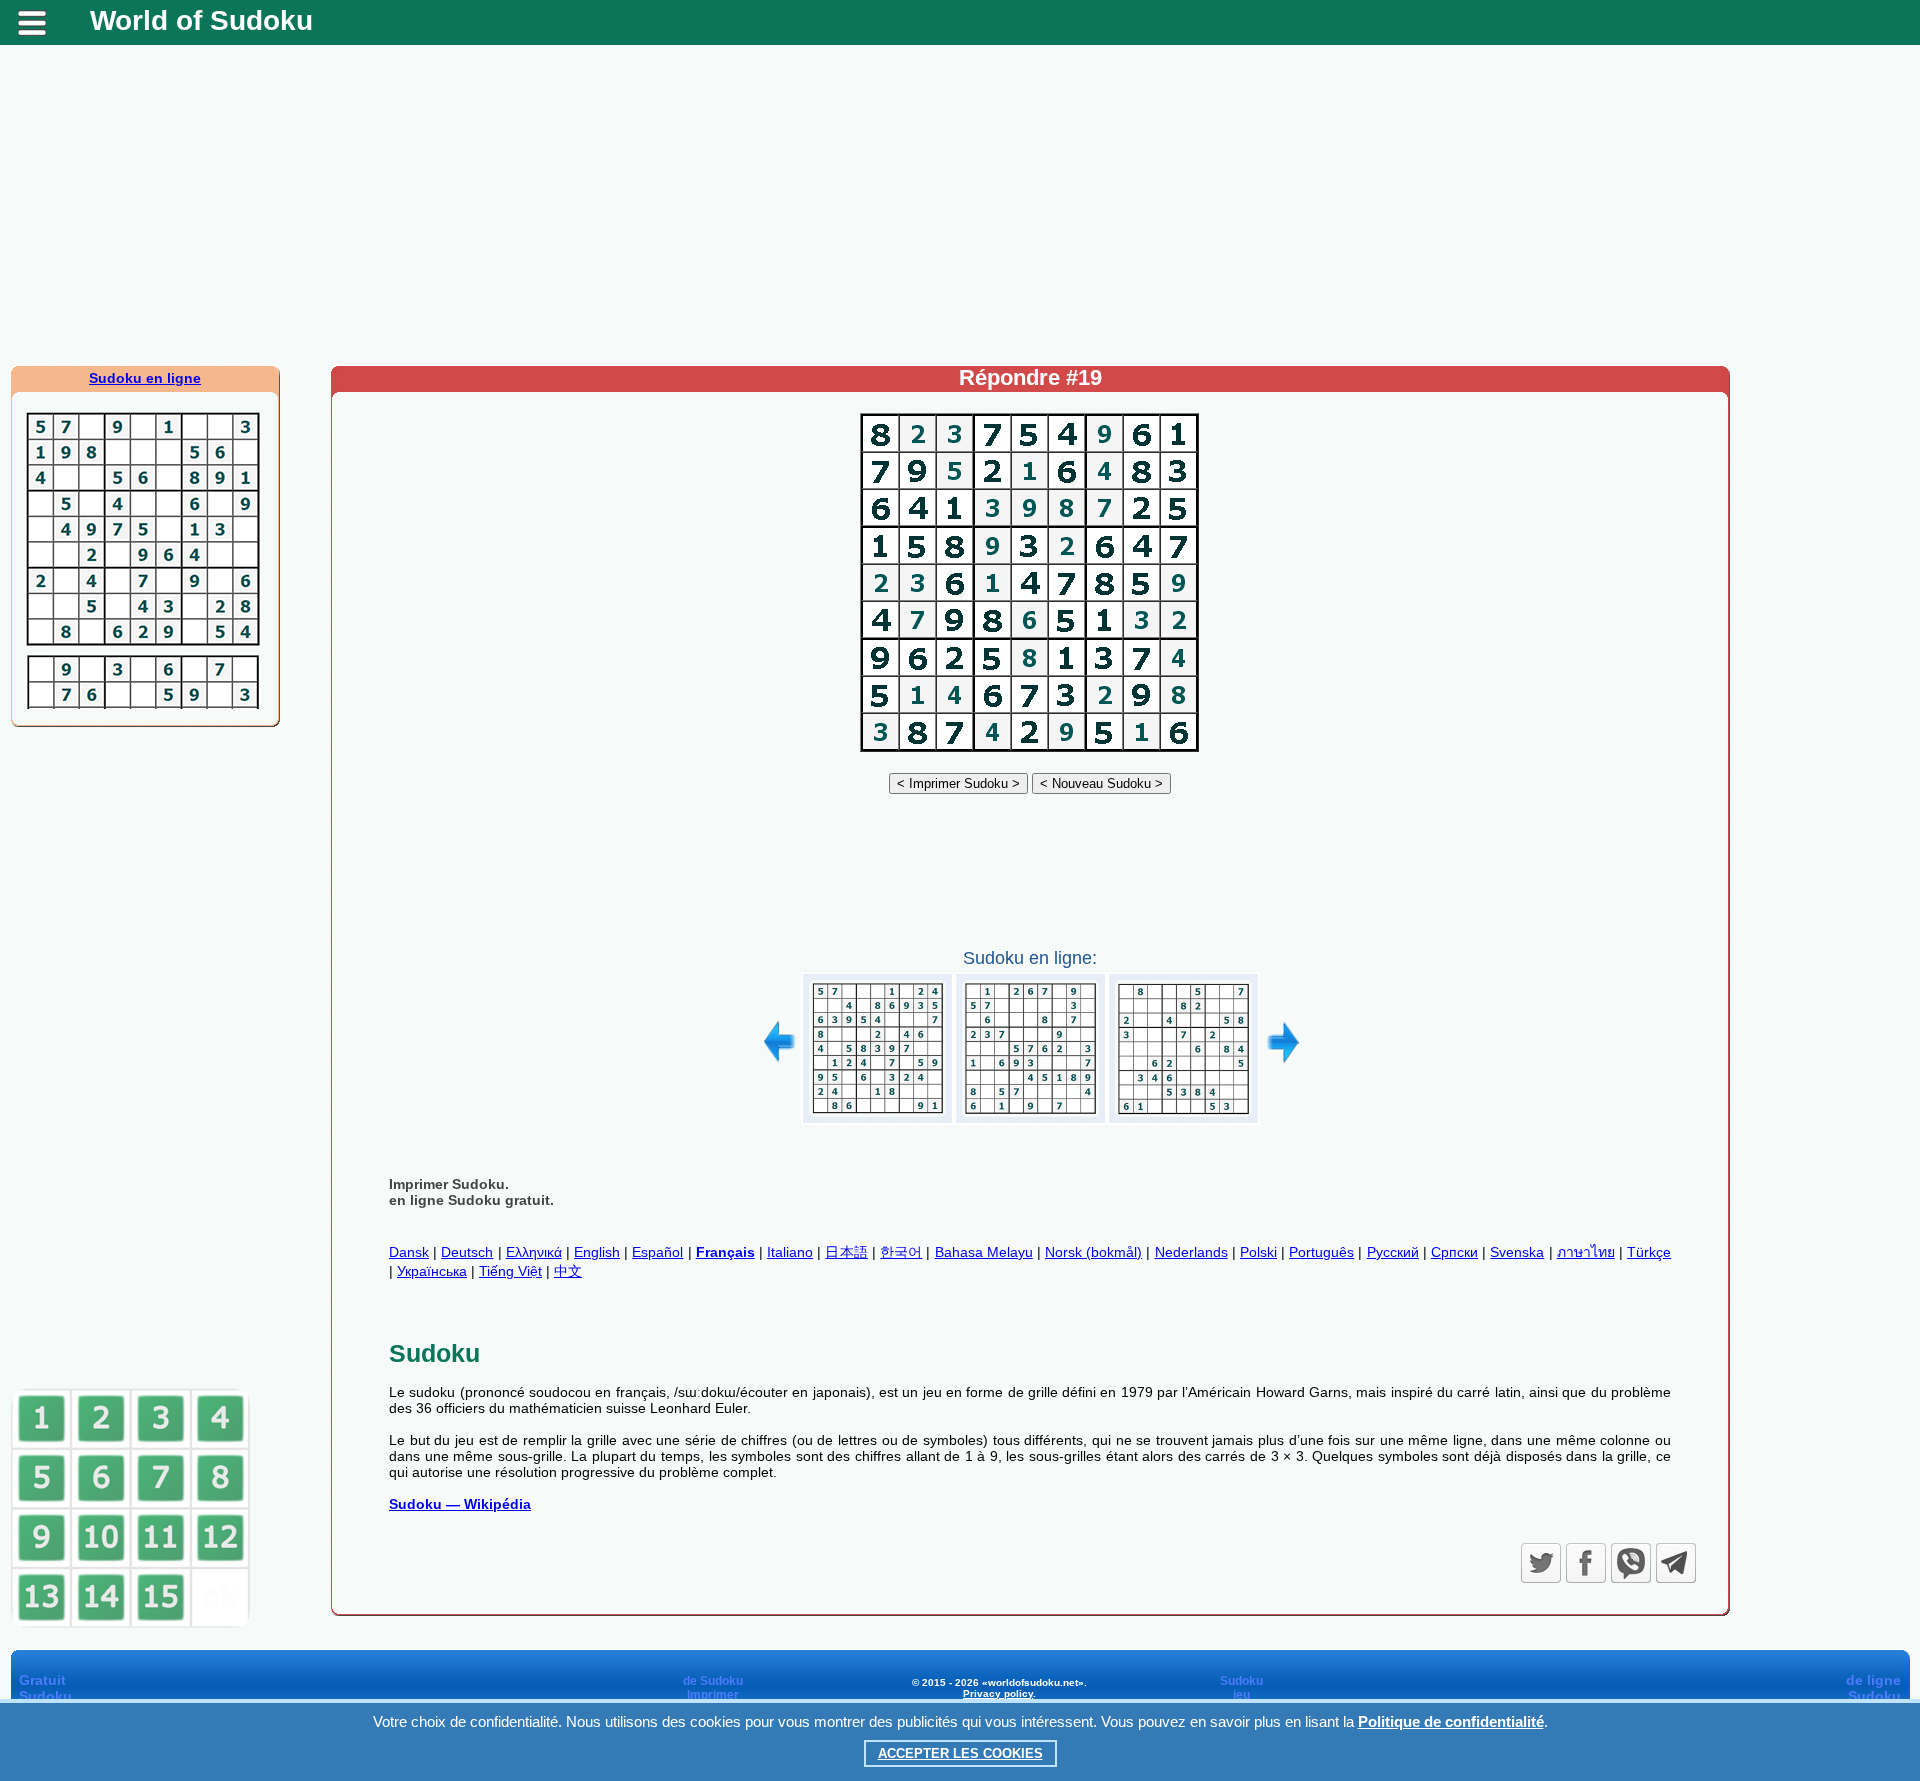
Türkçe (1649, 1252)
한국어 (901, 1252)
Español (657, 1252)
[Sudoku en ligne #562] (877, 1117)
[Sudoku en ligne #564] (1183, 1117)
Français (725, 1252)
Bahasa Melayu (984, 1252)
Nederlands (1191, 1252)
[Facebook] (1586, 1563)
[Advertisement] (960, 205)
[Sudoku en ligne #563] (1030, 1117)
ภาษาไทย (1586, 1252)
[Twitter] (1541, 1563)
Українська (432, 1271)
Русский (1393, 1252)
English (597, 1252)
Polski (1258, 1252)
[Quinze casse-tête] (131, 1624)
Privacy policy (998, 1693)
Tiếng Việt (510, 1271)
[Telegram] (1676, 1563)
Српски (1454, 1252)
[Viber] (1631, 1563)
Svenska (1517, 1252)
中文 (568, 1271)
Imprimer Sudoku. (449, 1184)
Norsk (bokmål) (1093, 1252)
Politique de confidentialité (1451, 1721)
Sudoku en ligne (145, 378)
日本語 (846, 1252)
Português (1321, 1252)
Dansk (409, 1252)
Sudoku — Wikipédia (460, 1504)
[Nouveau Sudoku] (1101, 783)
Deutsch (467, 1252)
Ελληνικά (534, 1252)
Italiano (790, 1252)
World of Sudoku (201, 20)
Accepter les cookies (960, 1753)
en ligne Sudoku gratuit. (471, 1200)
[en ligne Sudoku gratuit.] (1030, 752)
